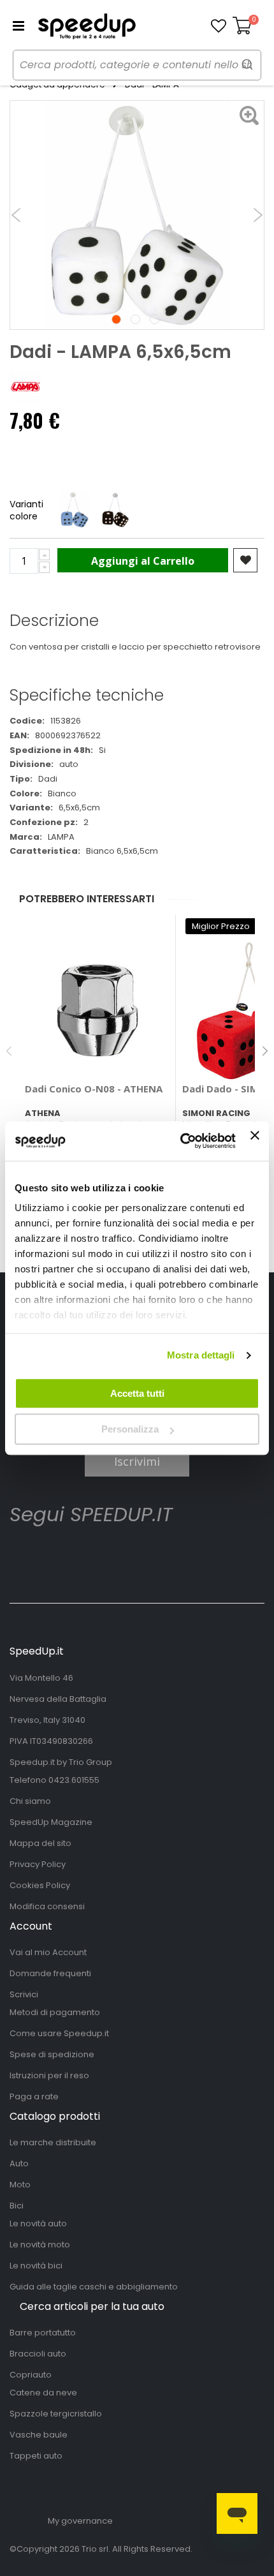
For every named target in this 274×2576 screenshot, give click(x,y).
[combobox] (137, 65)
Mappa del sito (40, 1843)
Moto (20, 2185)
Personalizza (130, 1429)
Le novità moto (40, 2245)
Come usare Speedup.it (59, 2033)
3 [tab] (155, 319)
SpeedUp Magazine (51, 1822)
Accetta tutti (137, 1393)
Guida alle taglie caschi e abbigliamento (94, 2287)
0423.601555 (74, 1780)
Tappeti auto (36, 2456)
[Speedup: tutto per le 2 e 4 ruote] (87, 26)
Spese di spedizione (52, 2054)
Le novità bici (36, 2266)
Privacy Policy (38, 1864)
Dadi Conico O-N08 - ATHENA (94, 1089)
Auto (19, 2163)
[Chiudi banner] (255, 1141)
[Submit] (247, 64)
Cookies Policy (40, 1885)
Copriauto (31, 2375)
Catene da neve (43, 2393)
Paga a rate (34, 2096)
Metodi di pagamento (55, 2012)
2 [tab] (135, 319)
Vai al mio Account (48, 1952)
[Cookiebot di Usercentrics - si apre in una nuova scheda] (180, 1141)
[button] (219, 26)
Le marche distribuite (53, 2142)
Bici (17, 2206)
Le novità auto (38, 2223)
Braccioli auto (38, 2354)
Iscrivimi (137, 1461)
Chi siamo (30, 1801)
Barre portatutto (43, 2333)
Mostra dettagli (201, 1355)
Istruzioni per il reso (49, 2075)
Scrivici (24, 1994)
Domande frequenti (50, 1973)
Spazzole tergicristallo (56, 2414)
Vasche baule (39, 2435)
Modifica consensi (47, 1906)
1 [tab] (116, 319)
